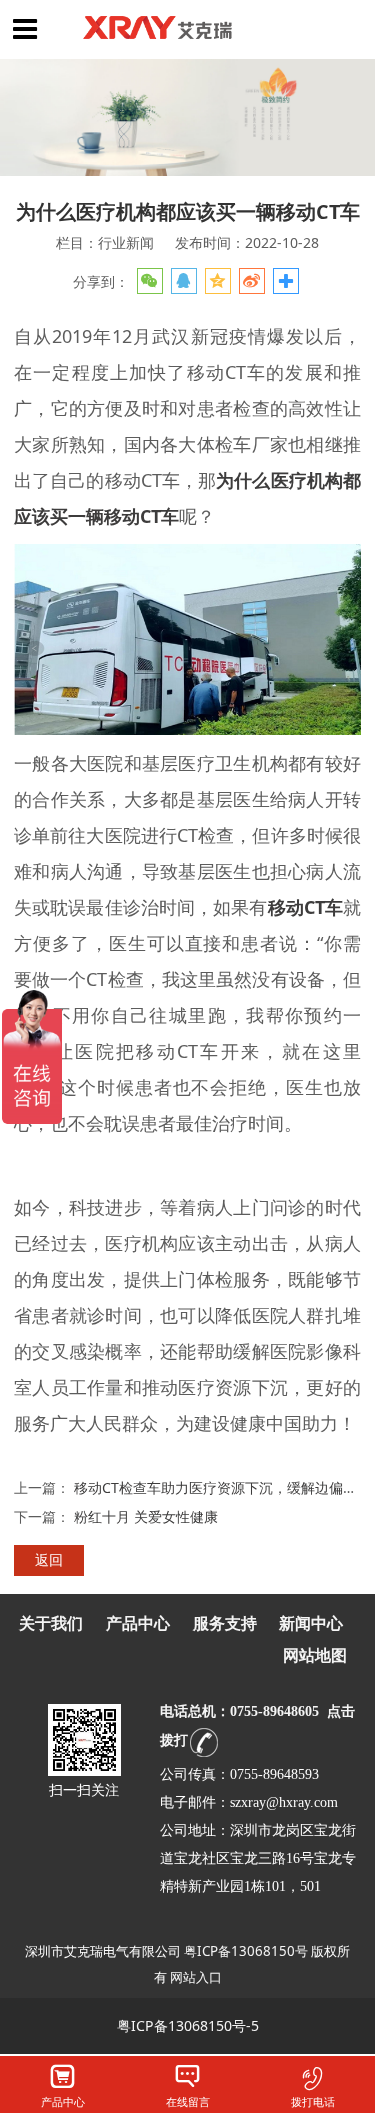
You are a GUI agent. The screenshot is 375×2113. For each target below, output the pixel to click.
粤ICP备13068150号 (246, 1951)
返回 (49, 1559)
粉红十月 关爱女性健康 (146, 1516)
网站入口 (196, 1977)
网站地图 (315, 1655)
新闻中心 (311, 1623)
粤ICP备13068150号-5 (188, 2025)
